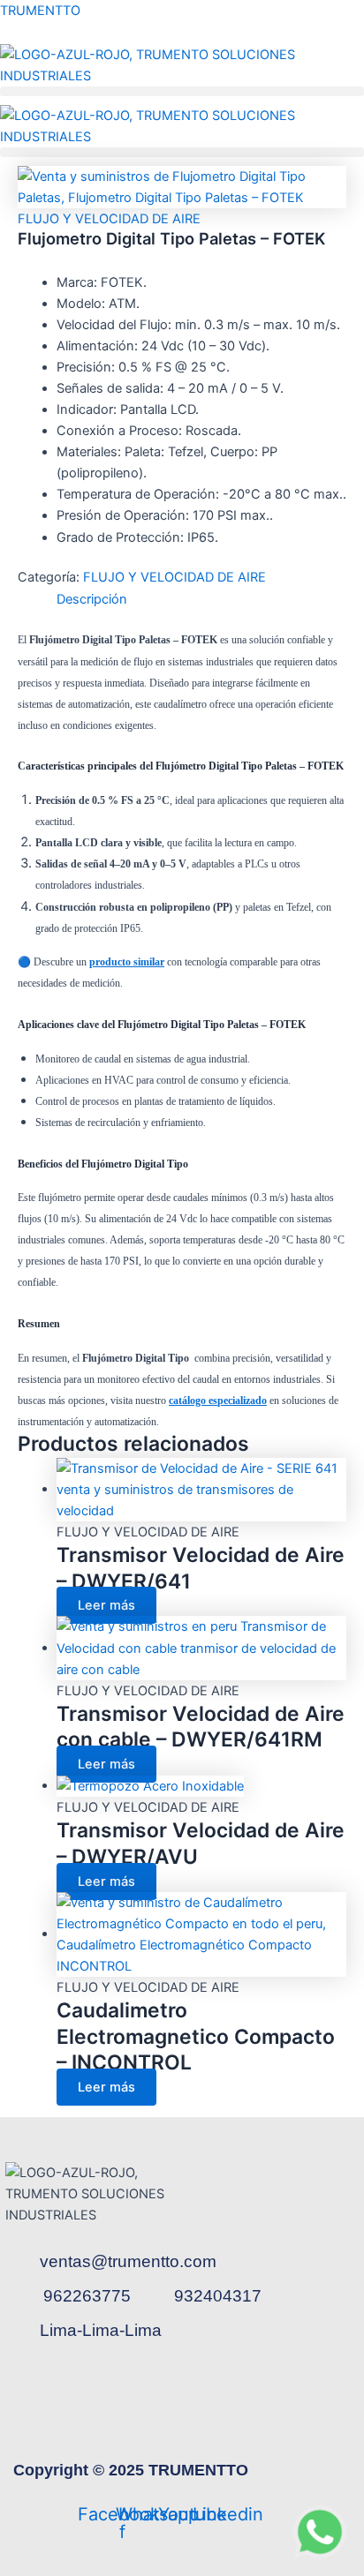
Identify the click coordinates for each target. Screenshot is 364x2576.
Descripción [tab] (92, 599)
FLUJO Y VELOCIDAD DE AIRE (109, 219)
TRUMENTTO (40, 11)
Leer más (106, 1605)
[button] (182, 91)
